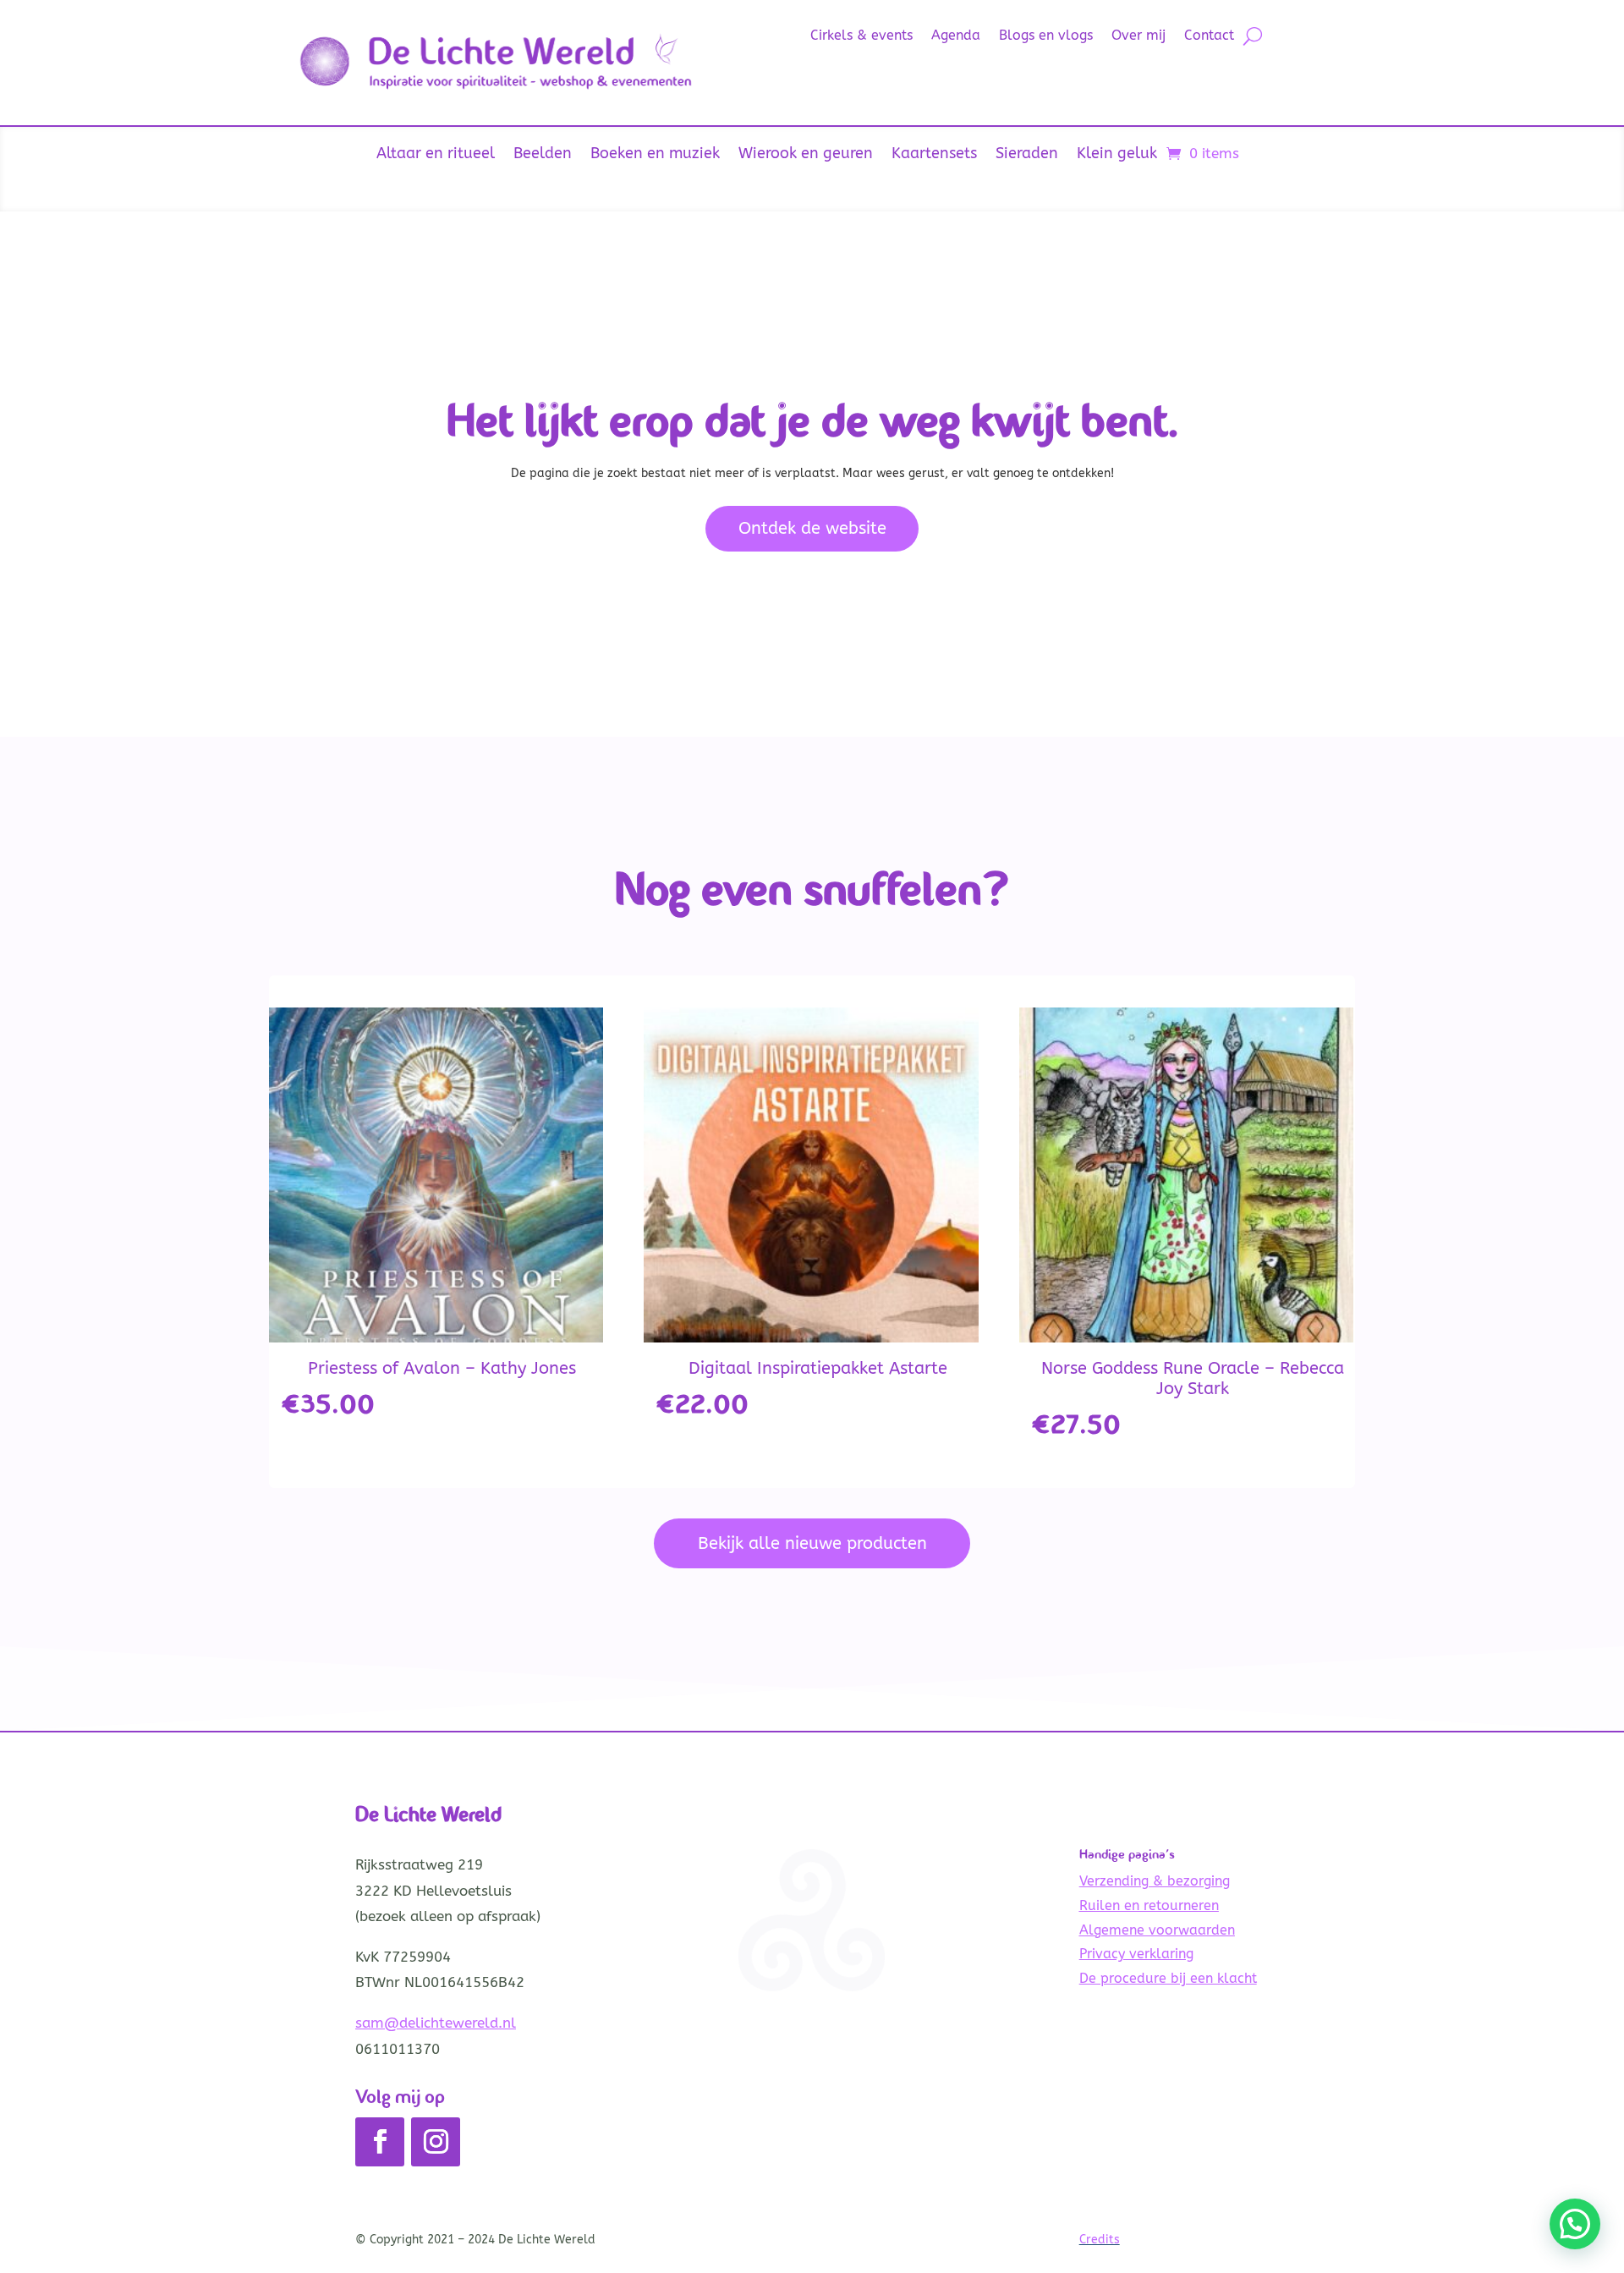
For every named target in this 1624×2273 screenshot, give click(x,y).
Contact (1209, 36)
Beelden (543, 155)
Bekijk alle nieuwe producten (812, 1543)
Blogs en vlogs (1046, 36)
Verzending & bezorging (1155, 1881)
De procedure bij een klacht (1168, 1978)
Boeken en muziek (655, 155)
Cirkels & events (861, 36)
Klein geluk (1117, 155)
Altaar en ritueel (436, 155)
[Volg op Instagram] (436, 2142)
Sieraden (1027, 155)
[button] (1575, 2224)
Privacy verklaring (1136, 1954)
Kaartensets (934, 155)
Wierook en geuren (806, 155)
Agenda (956, 36)
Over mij (1138, 36)
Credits (1100, 2240)
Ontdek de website (812, 528)
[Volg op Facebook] (380, 2142)
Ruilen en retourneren (1149, 1905)
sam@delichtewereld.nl (436, 2023)
